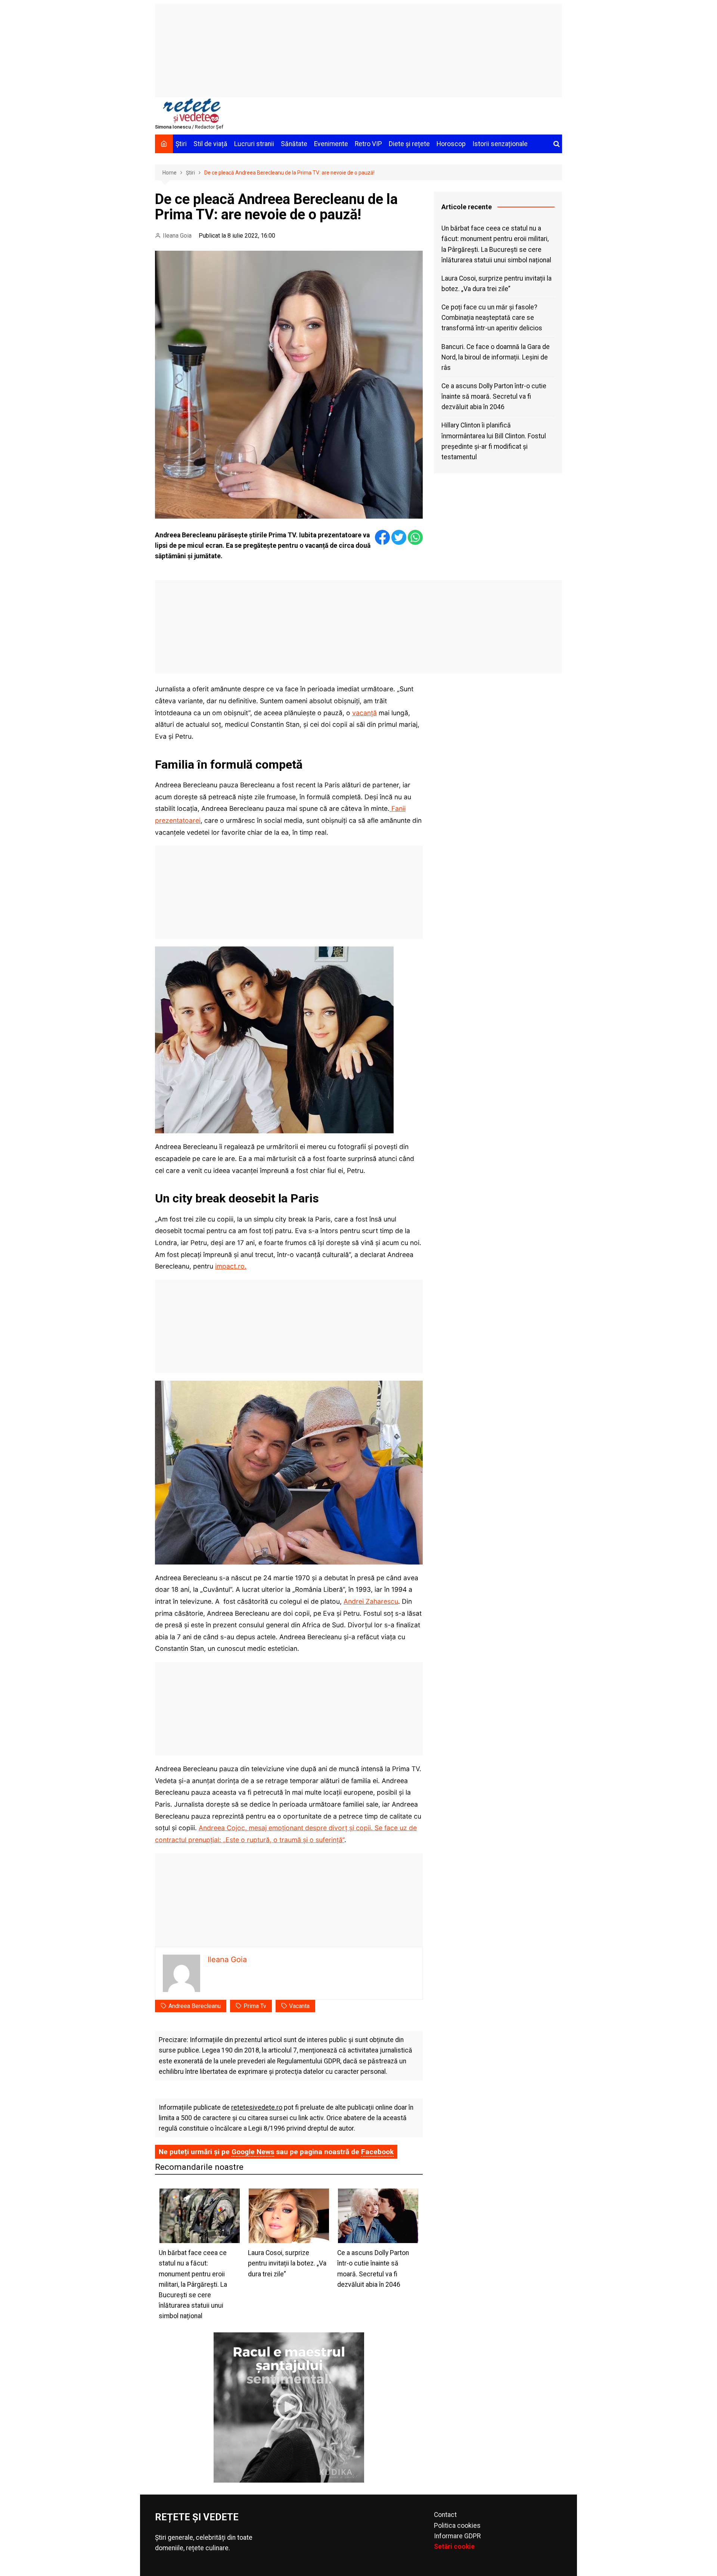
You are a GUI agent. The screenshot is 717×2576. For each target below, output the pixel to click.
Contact (445, 2515)
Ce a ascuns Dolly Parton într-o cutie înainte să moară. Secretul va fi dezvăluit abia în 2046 (494, 396)
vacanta (299, 2006)
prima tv (255, 2006)
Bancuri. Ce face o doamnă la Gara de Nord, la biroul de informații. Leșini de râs (496, 357)
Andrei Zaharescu (371, 1601)
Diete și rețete (409, 144)
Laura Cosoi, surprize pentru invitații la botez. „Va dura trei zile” (496, 284)
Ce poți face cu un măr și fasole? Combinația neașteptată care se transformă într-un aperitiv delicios (492, 318)
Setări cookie (454, 2546)
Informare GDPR (457, 2536)
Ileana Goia (177, 236)
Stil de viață (210, 144)
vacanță (364, 713)
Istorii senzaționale (500, 144)
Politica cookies (457, 2526)
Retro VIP (368, 144)
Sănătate (294, 144)
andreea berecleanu (195, 2006)
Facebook (377, 2152)
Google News (253, 2152)
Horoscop (451, 144)
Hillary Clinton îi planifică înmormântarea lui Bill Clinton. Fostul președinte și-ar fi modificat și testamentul (494, 441)
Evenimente (331, 144)
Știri (181, 144)
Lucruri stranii (254, 144)
